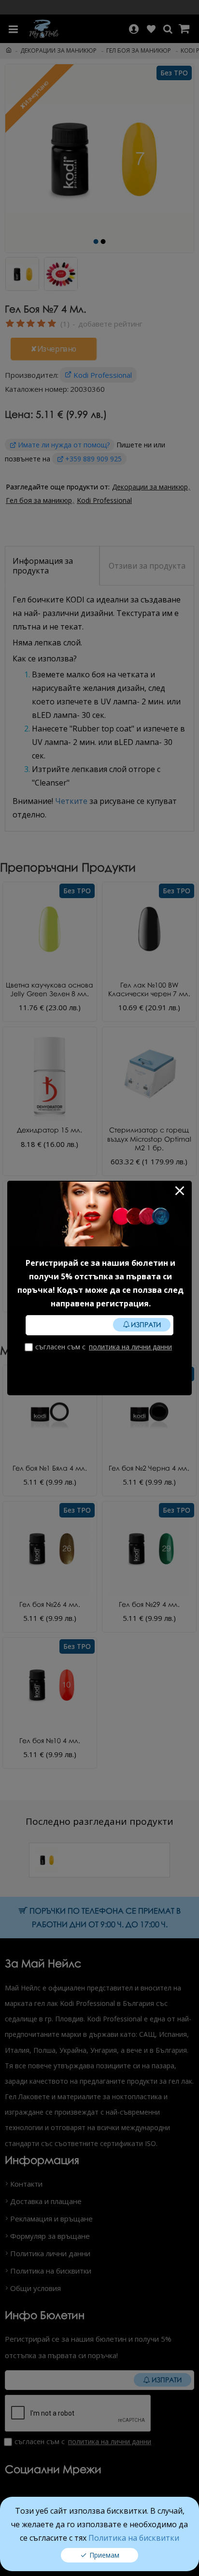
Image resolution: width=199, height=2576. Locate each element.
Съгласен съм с (104, 1347)
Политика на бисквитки (134, 2538)
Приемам (104, 2555)
